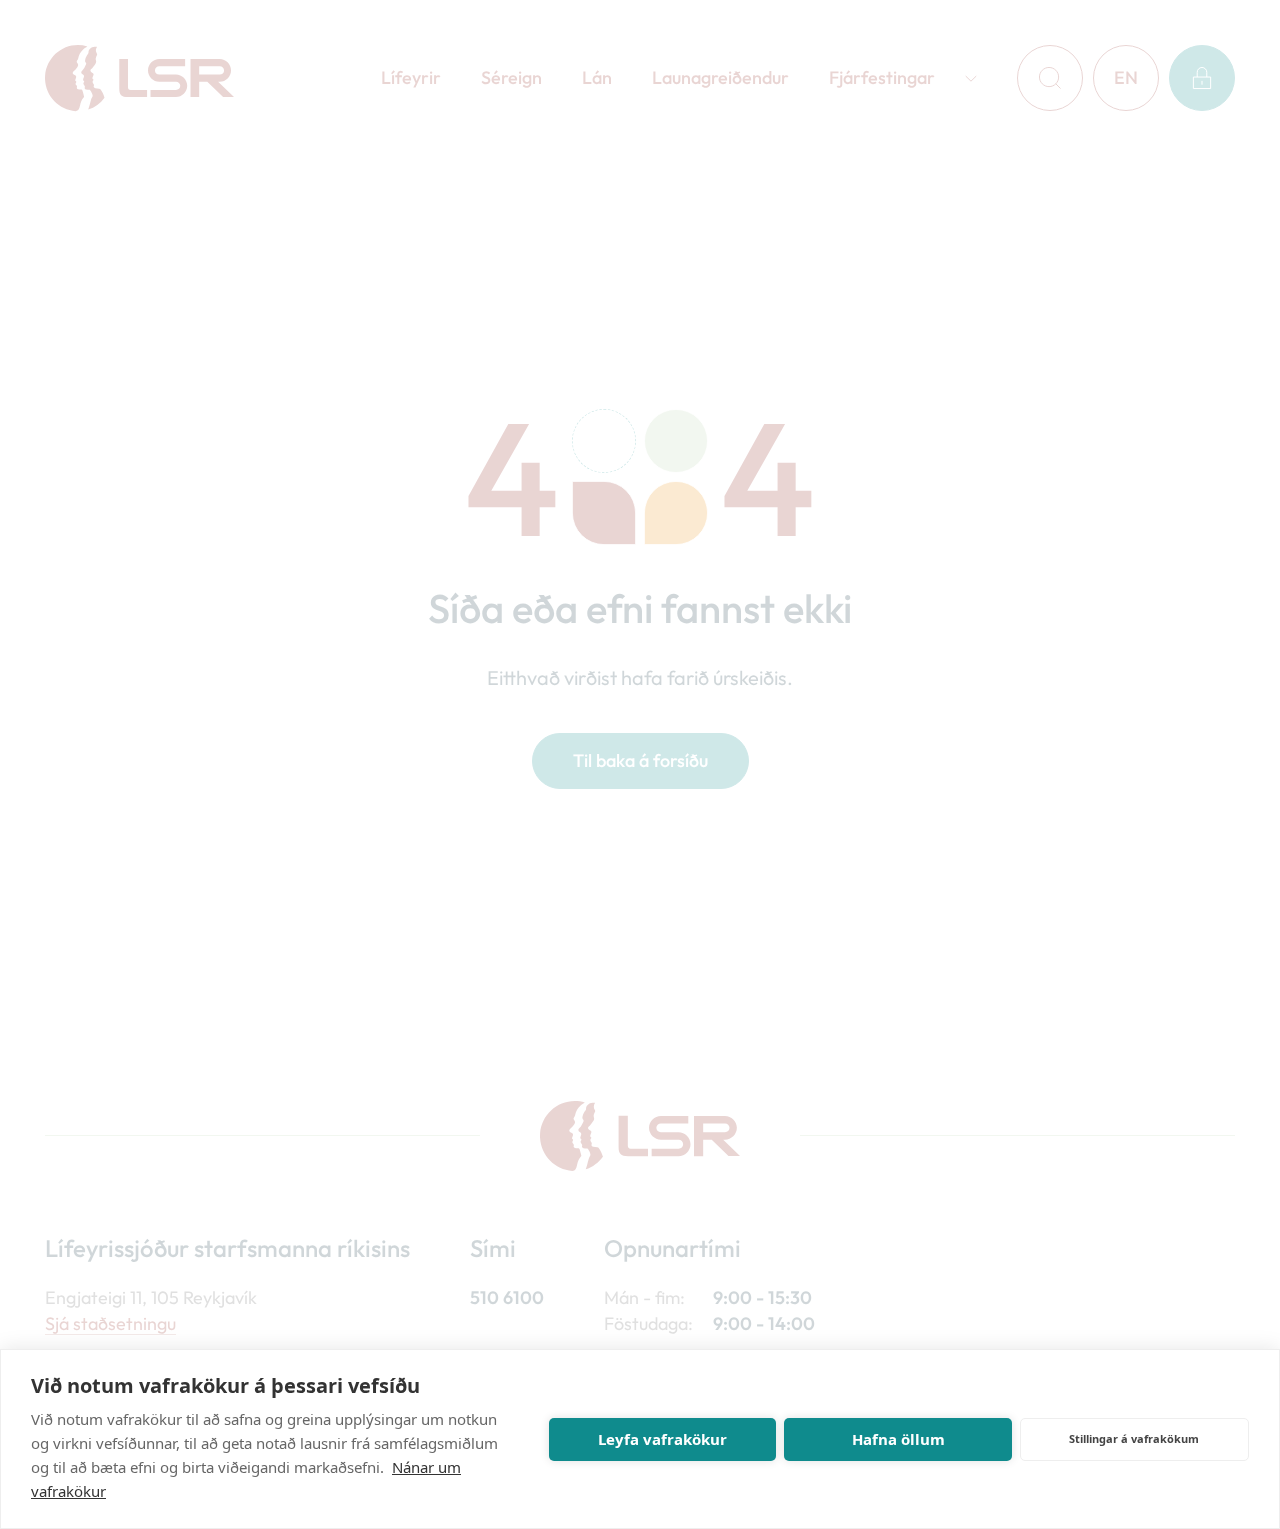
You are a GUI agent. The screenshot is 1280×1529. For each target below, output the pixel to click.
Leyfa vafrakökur (662, 1439)
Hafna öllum (898, 1439)
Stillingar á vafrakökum (1134, 1438)
